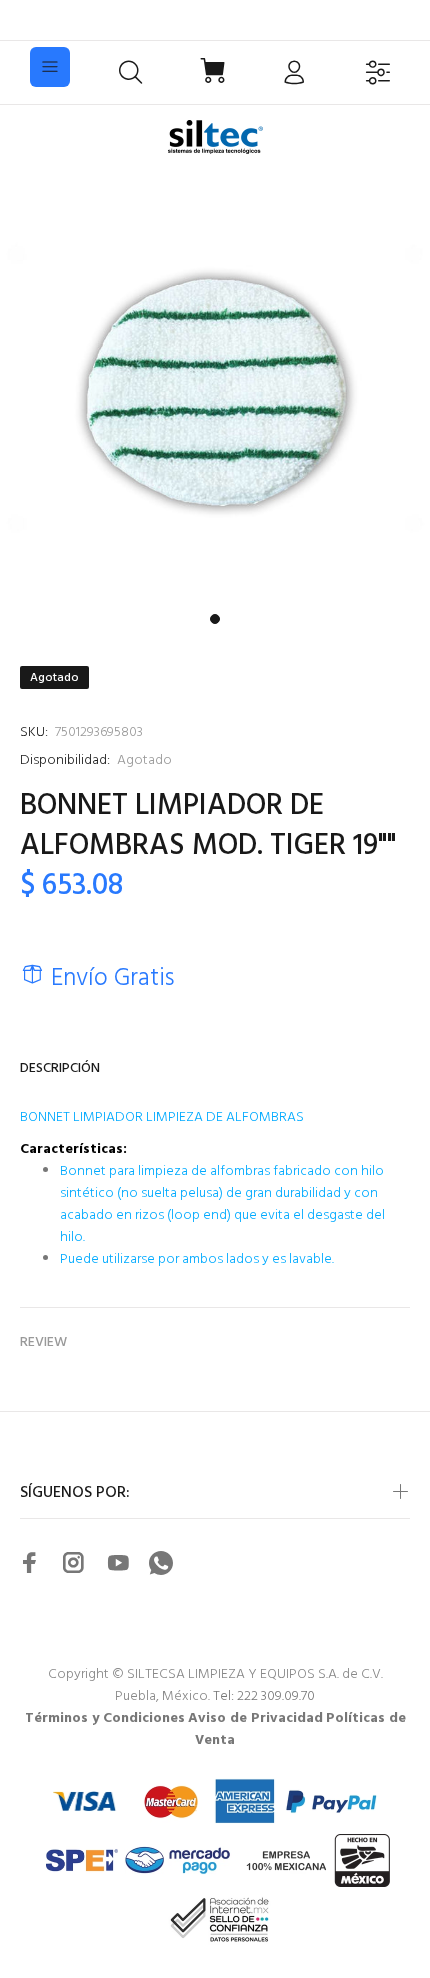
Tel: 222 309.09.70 (264, 1696)
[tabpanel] (215, 389)
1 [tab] (215, 619)
